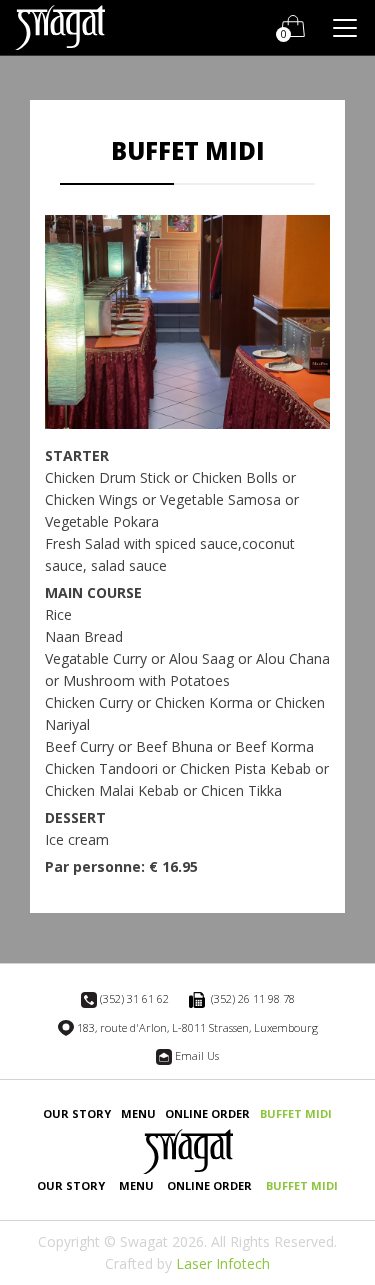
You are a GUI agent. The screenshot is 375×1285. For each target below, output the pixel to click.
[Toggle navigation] (345, 28)
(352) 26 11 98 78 (251, 998)
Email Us (197, 1055)
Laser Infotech (223, 1263)
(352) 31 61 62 (134, 998)
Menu (138, 1113)
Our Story (77, 1113)
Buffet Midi (296, 1113)
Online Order (207, 1113)
